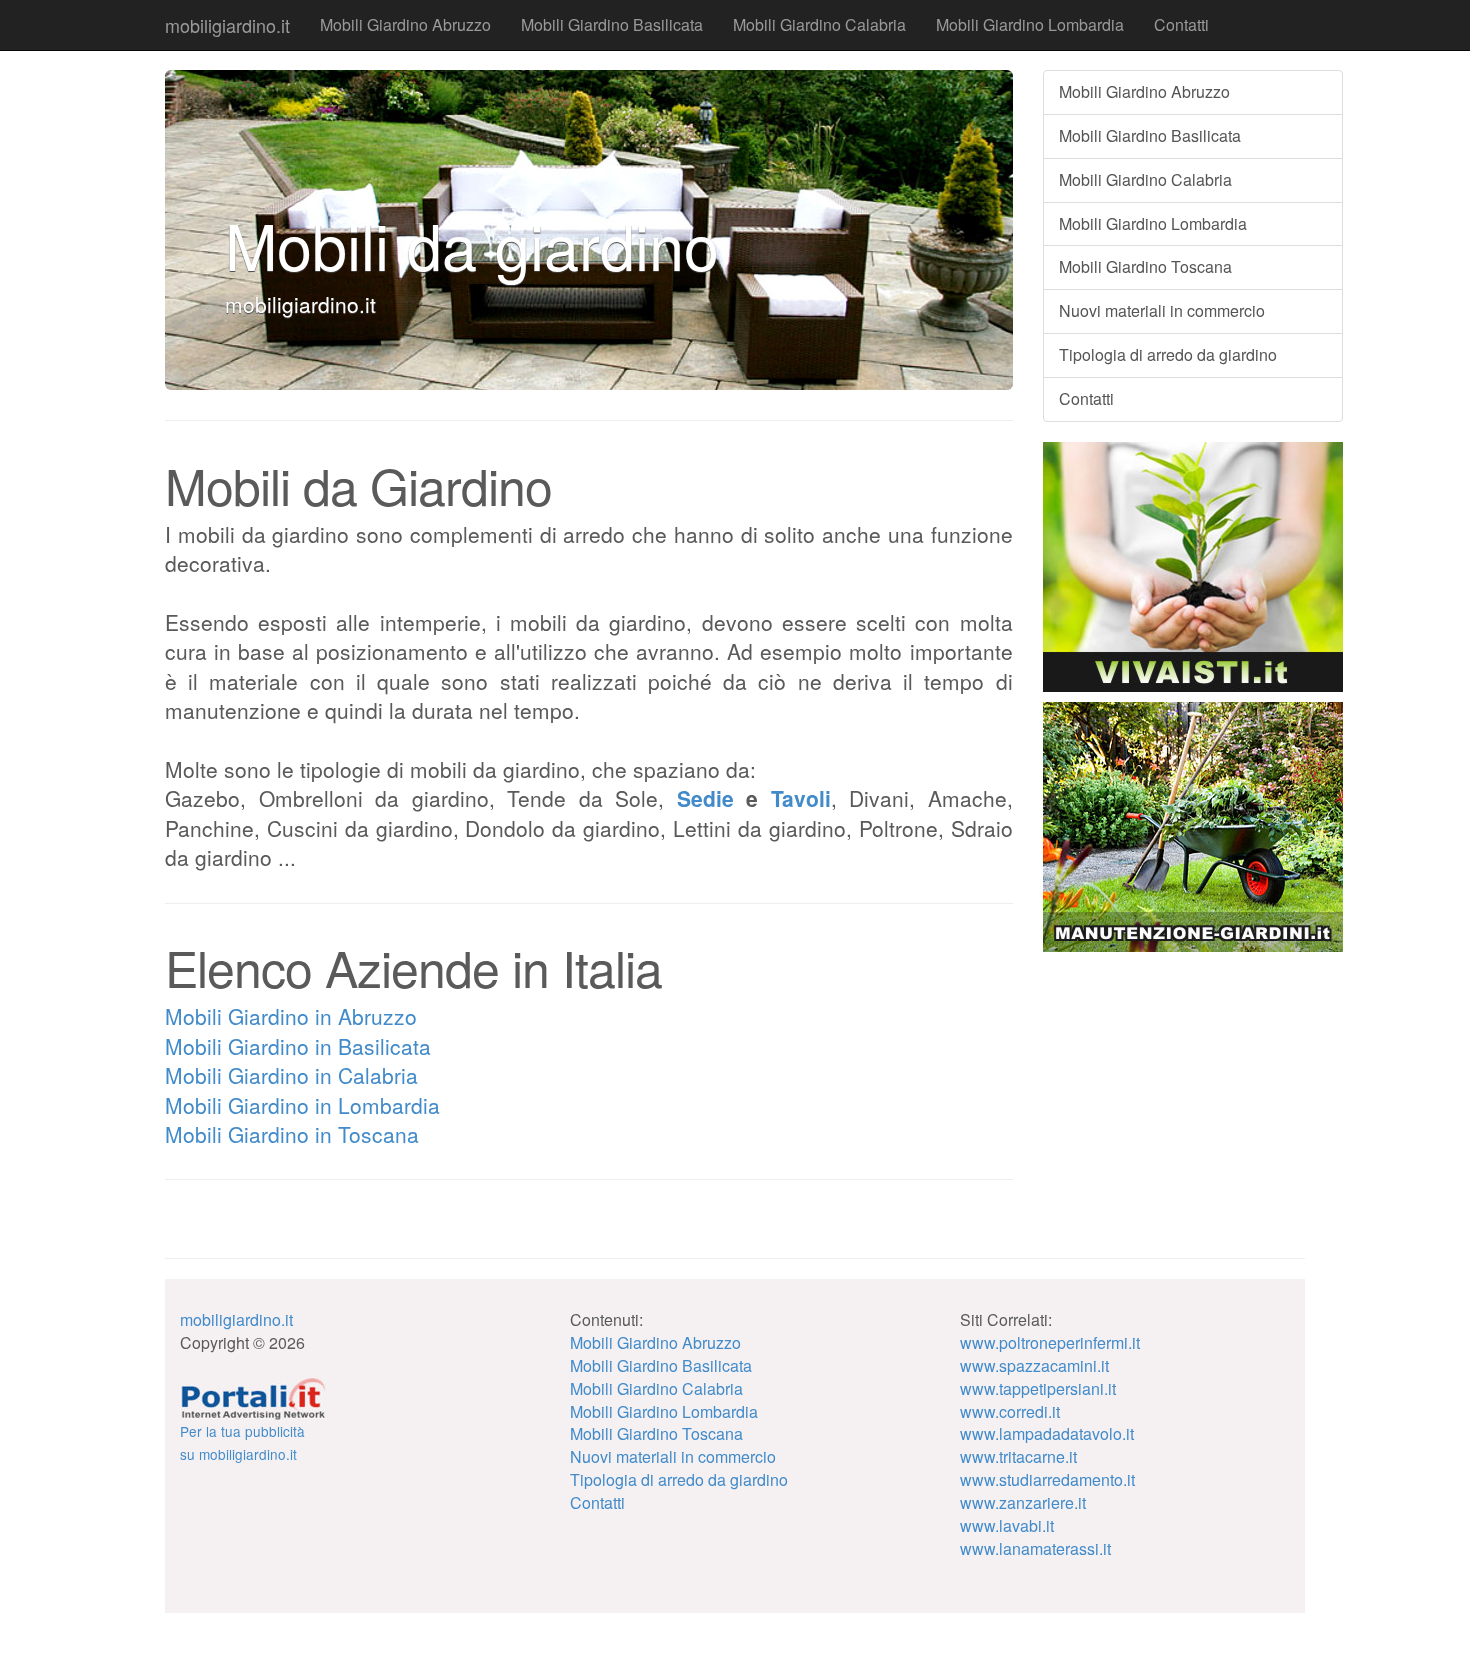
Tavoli (801, 798)
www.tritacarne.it (1018, 1456)
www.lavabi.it (1007, 1525)
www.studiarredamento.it (1047, 1479)
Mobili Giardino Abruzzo (405, 24)
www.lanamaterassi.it (1035, 1548)
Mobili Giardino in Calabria (291, 1075)
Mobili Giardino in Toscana (292, 1134)
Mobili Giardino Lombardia (1030, 24)
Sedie (705, 798)
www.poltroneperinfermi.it (1050, 1342)
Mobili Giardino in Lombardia (302, 1105)
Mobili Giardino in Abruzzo (291, 1016)
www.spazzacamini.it (1034, 1365)
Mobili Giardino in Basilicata (298, 1046)
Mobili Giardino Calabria (819, 24)
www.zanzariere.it (1023, 1502)
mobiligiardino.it (227, 25)
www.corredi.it (1010, 1411)
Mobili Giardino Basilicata (612, 24)
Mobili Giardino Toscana (1145, 266)
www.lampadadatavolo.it (1047, 1433)
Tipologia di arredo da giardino (1168, 354)
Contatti (1181, 24)
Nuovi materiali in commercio (1162, 310)
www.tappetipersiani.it (1038, 1388)
